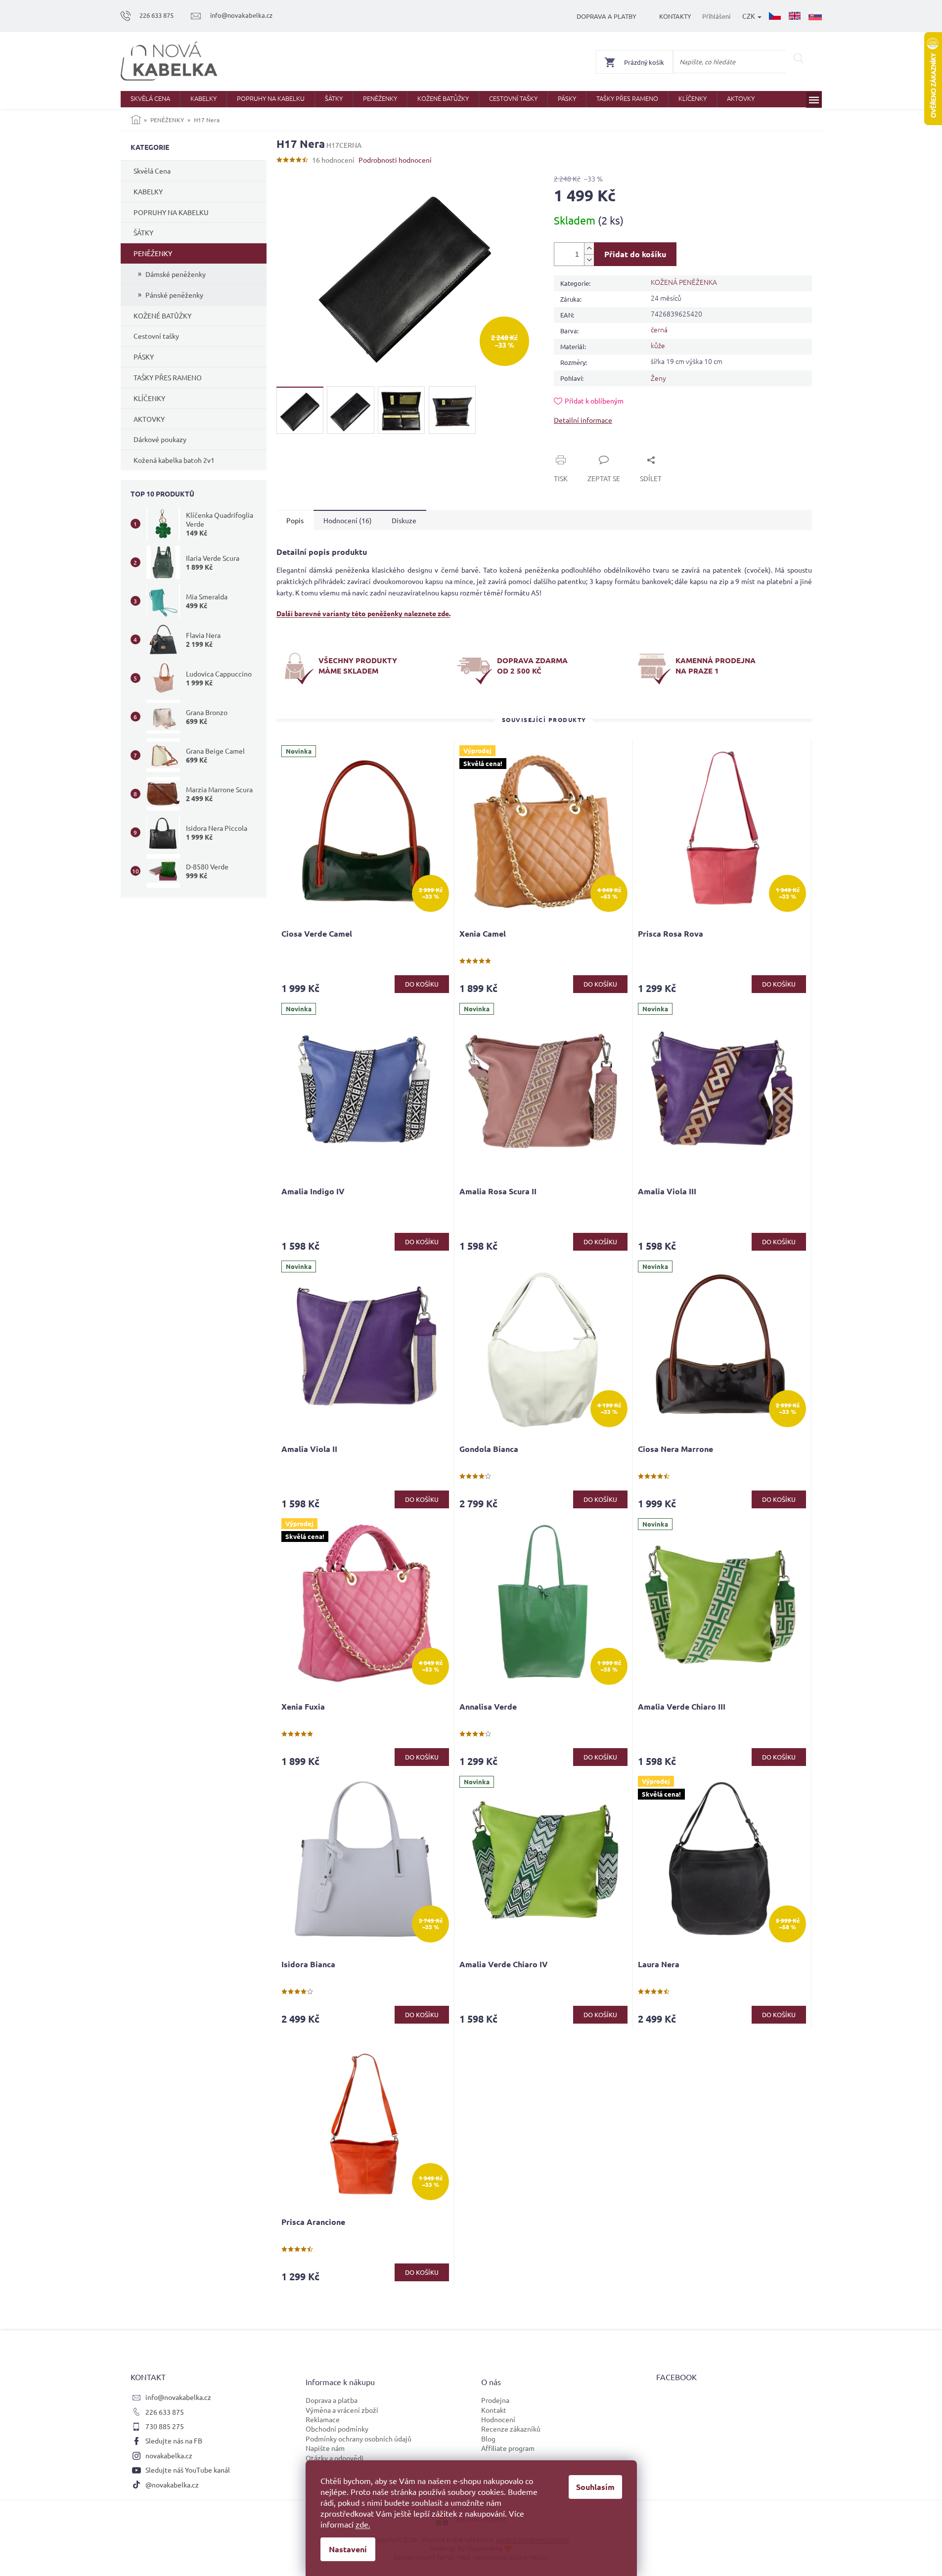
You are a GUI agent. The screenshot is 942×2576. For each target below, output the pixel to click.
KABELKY (148, 191)
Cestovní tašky (156, 336)
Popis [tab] (295, 520)
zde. (363, 2524)
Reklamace (323, 2419)
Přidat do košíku (635, 254)
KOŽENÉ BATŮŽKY (162, 316)
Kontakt (494, 2410)
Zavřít (575, 449)
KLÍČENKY (149, 398)
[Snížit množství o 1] (589, 260)
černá (659, 329)
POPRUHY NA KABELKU (171, 212)
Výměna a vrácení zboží (342, 2410)
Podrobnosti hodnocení (395, 160)
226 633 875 (165, 2412)
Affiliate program (508, 2448)
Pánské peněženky (174, 295)
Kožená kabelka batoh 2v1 (174, 460)
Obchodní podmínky (337, 2429)
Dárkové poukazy (160, 439)
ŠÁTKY (143, 232)
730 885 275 (165, 2426)
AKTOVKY (149, 419)
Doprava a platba (332, 2400)
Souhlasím (595, 2487)
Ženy (658, 378)
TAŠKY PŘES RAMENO (168, 377)
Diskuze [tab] (404, 520)
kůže (658, 345)
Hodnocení (498, 2419)
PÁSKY (144, 357)
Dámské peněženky (176, 274)
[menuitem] (150, 99)
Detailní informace (583, 420)
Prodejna (495, 2400)
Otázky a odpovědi (335, 2458)
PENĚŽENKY (153, 253)
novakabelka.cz (169, 2455)
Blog (488, 2439)
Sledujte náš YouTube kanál (188, 2470)
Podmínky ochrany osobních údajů (359, 2439)
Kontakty (675, 16)
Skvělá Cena (152, 171)
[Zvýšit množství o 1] (589, 249)
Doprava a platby (606, 16)
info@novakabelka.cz (178, 2397)
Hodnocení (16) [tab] (348, 520)
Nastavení (348, 2549)
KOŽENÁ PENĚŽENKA (684, 282)
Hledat (799, 58)
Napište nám (325, 2448)
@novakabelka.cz (172, 2485)
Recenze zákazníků (511, 2429)
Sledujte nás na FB (174, 2440)
